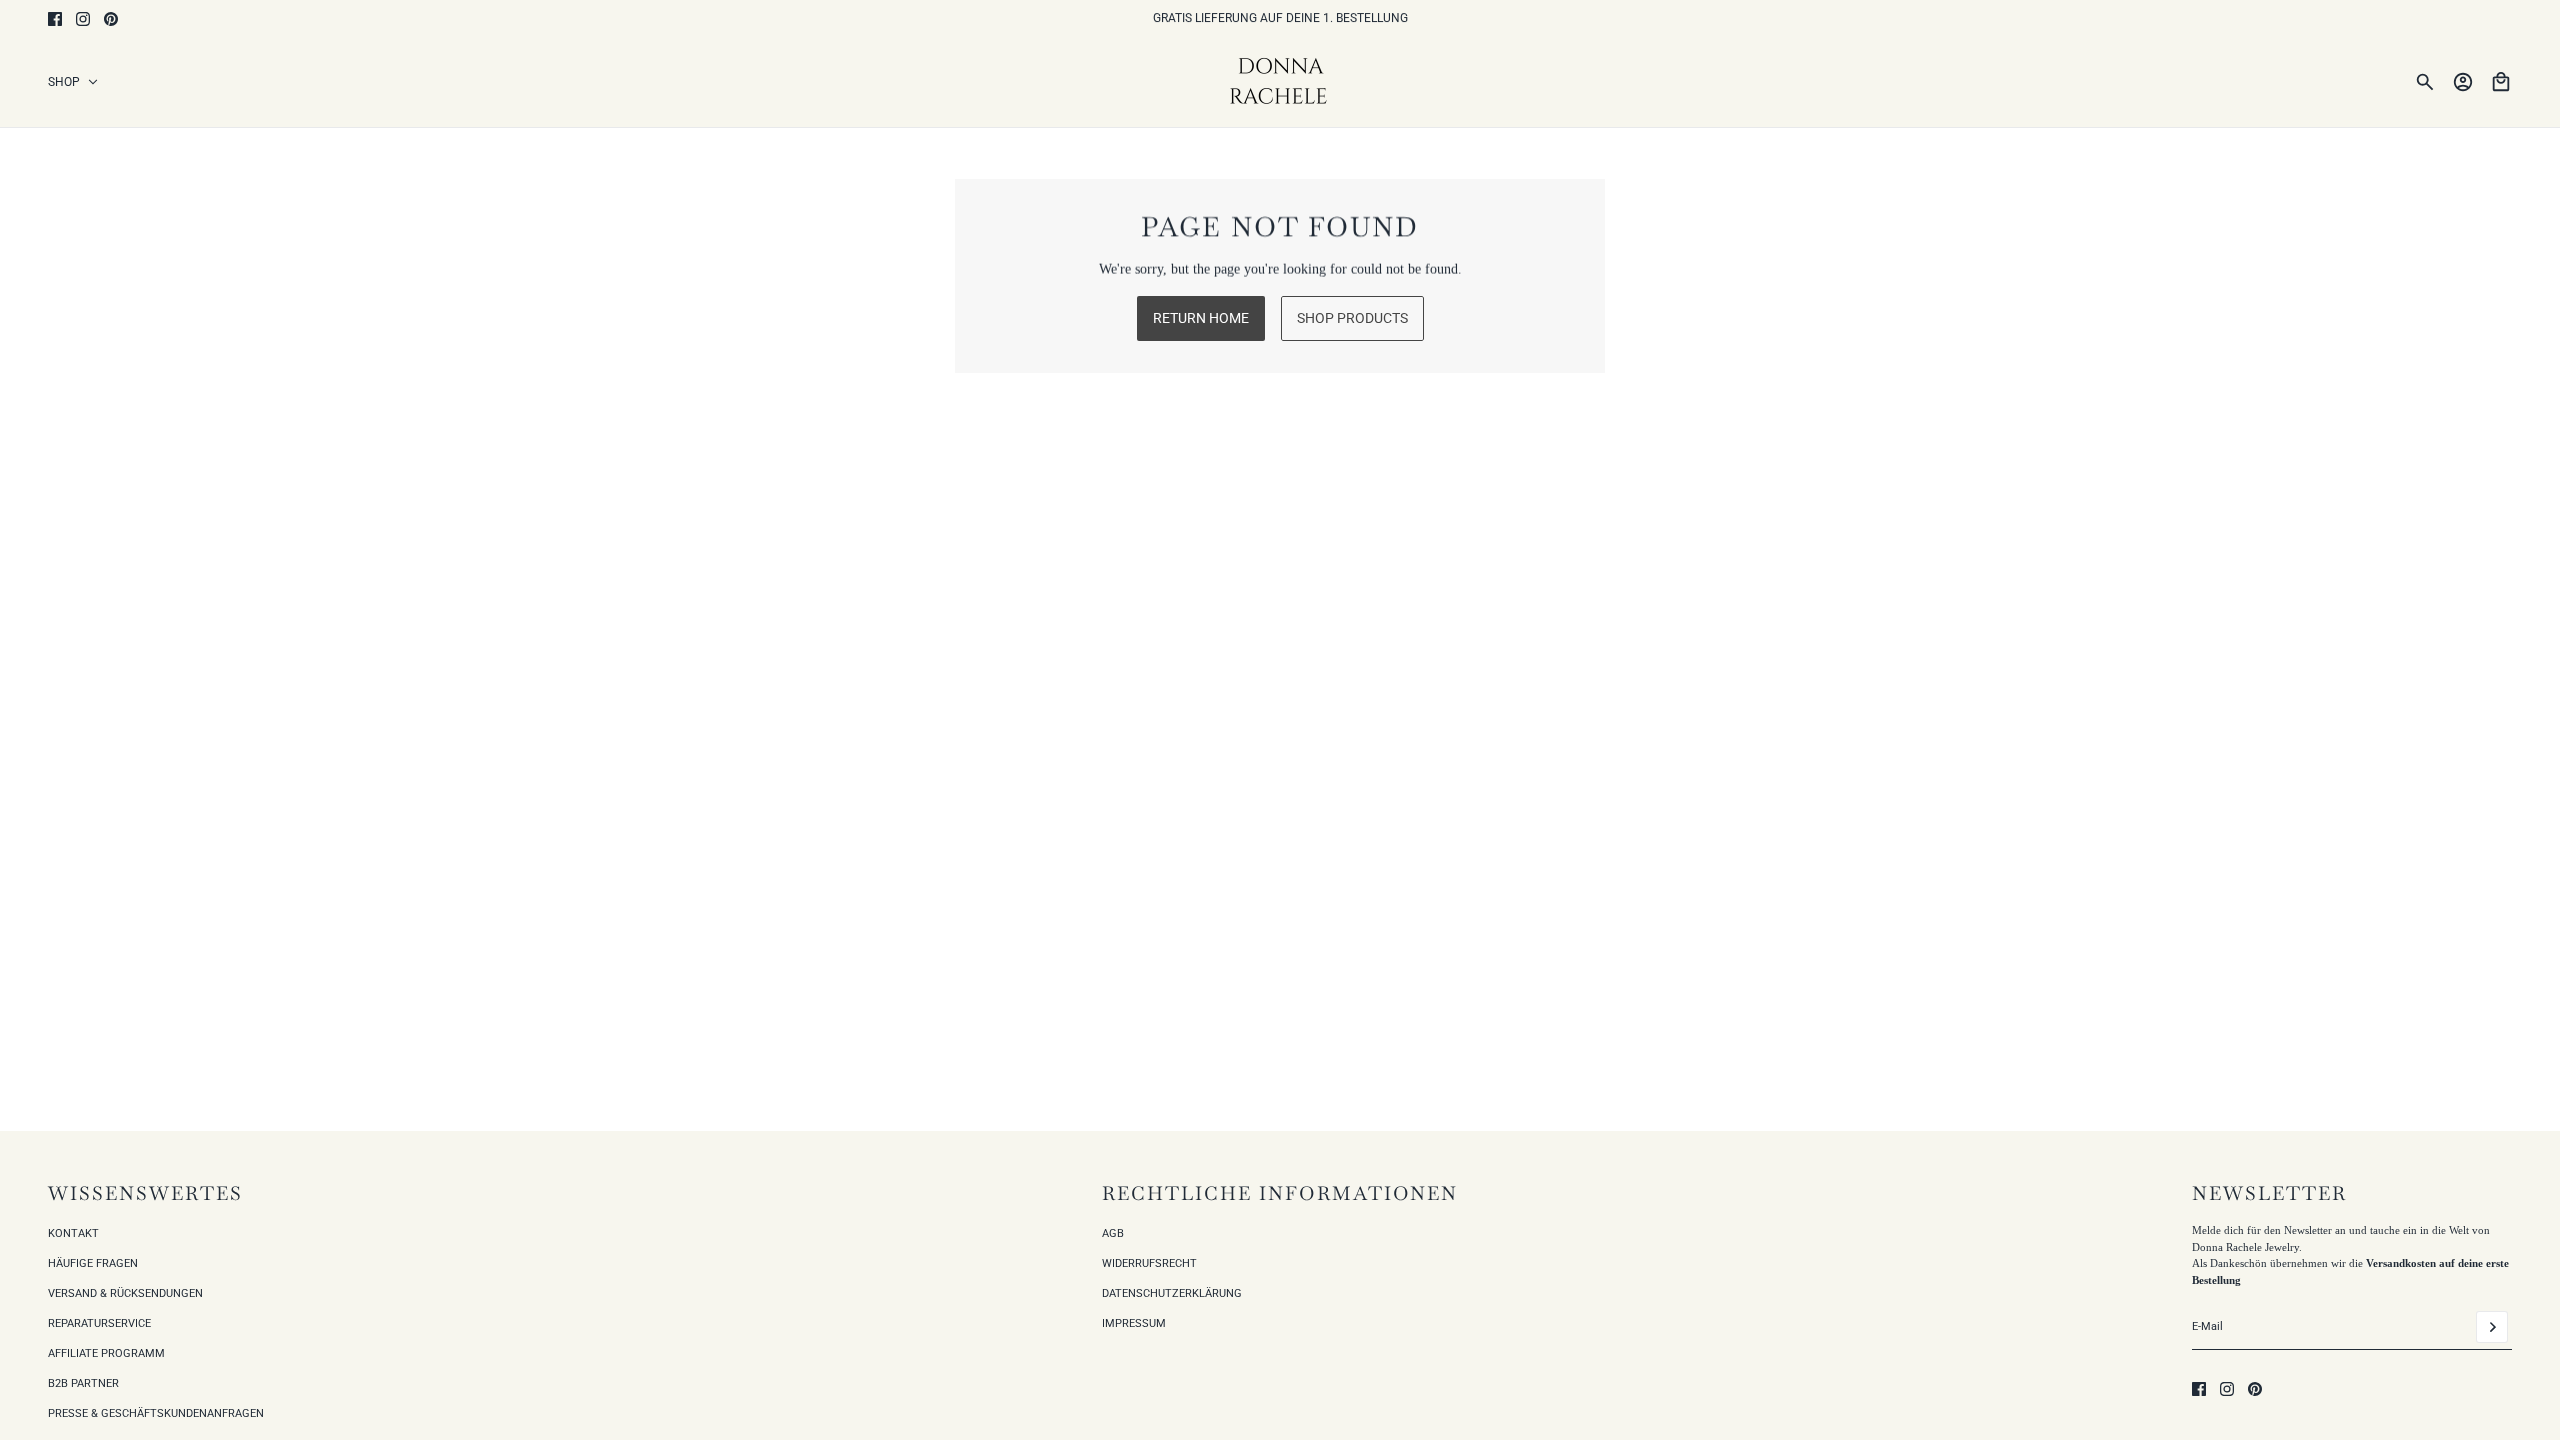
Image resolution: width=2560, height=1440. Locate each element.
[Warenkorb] (2501, 82)
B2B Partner (83, 1383)
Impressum (1134, 1323)
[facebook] (55, 19)
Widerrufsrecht (1149, 1263)
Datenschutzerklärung (1172, 1293)
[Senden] (2492, 1327)
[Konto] (2463, 82)
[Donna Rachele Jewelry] (1280, 82)
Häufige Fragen (93, 1263)
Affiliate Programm (106, 1353)
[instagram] (83, 19)
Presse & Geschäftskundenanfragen (156, 1413)
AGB (1113, 1233)
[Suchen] (2425, 82)
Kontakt (73, 1233)
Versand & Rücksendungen (125, 1293)
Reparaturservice (99, 1323)
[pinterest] (111, 19)
